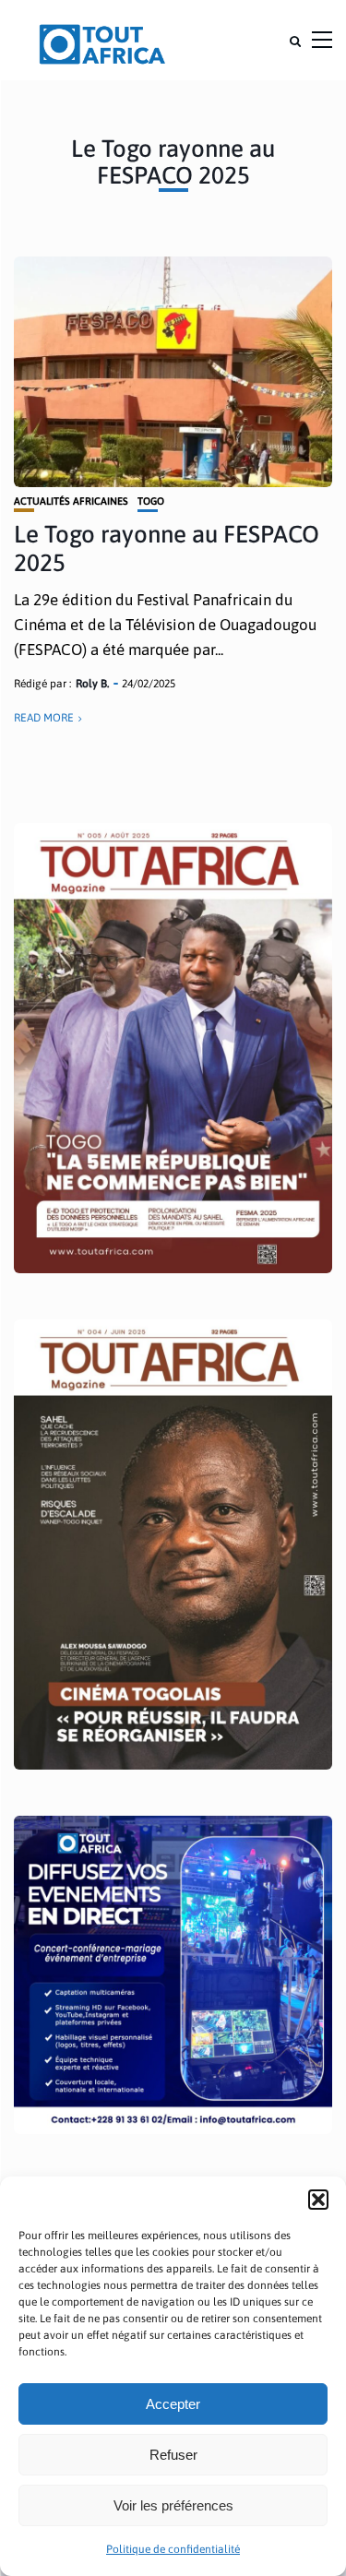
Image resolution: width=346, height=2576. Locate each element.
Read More (44, 718)
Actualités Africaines (71, 501)
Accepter (173, 2404)
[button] (318, 2200)
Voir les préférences (173, 2505)
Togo (151, 501)
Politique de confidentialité (173, 2549)
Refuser (173, 2455)
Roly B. (92, 684)
